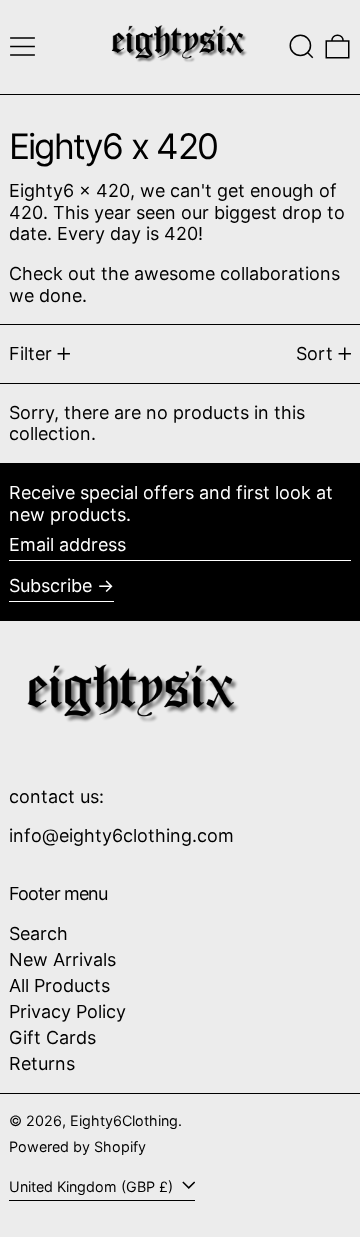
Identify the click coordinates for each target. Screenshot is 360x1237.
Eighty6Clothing (124, 1120)
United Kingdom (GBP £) (93, 1186)
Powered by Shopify (77, 1146)
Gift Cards (52, 1037)
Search (38, 933)
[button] (301, 46)
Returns (42, 1063)
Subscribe (50, 585)
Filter (30, 353)
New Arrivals (62, 959)
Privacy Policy (67, 1011)
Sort (314, 353)
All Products (59, 985)
